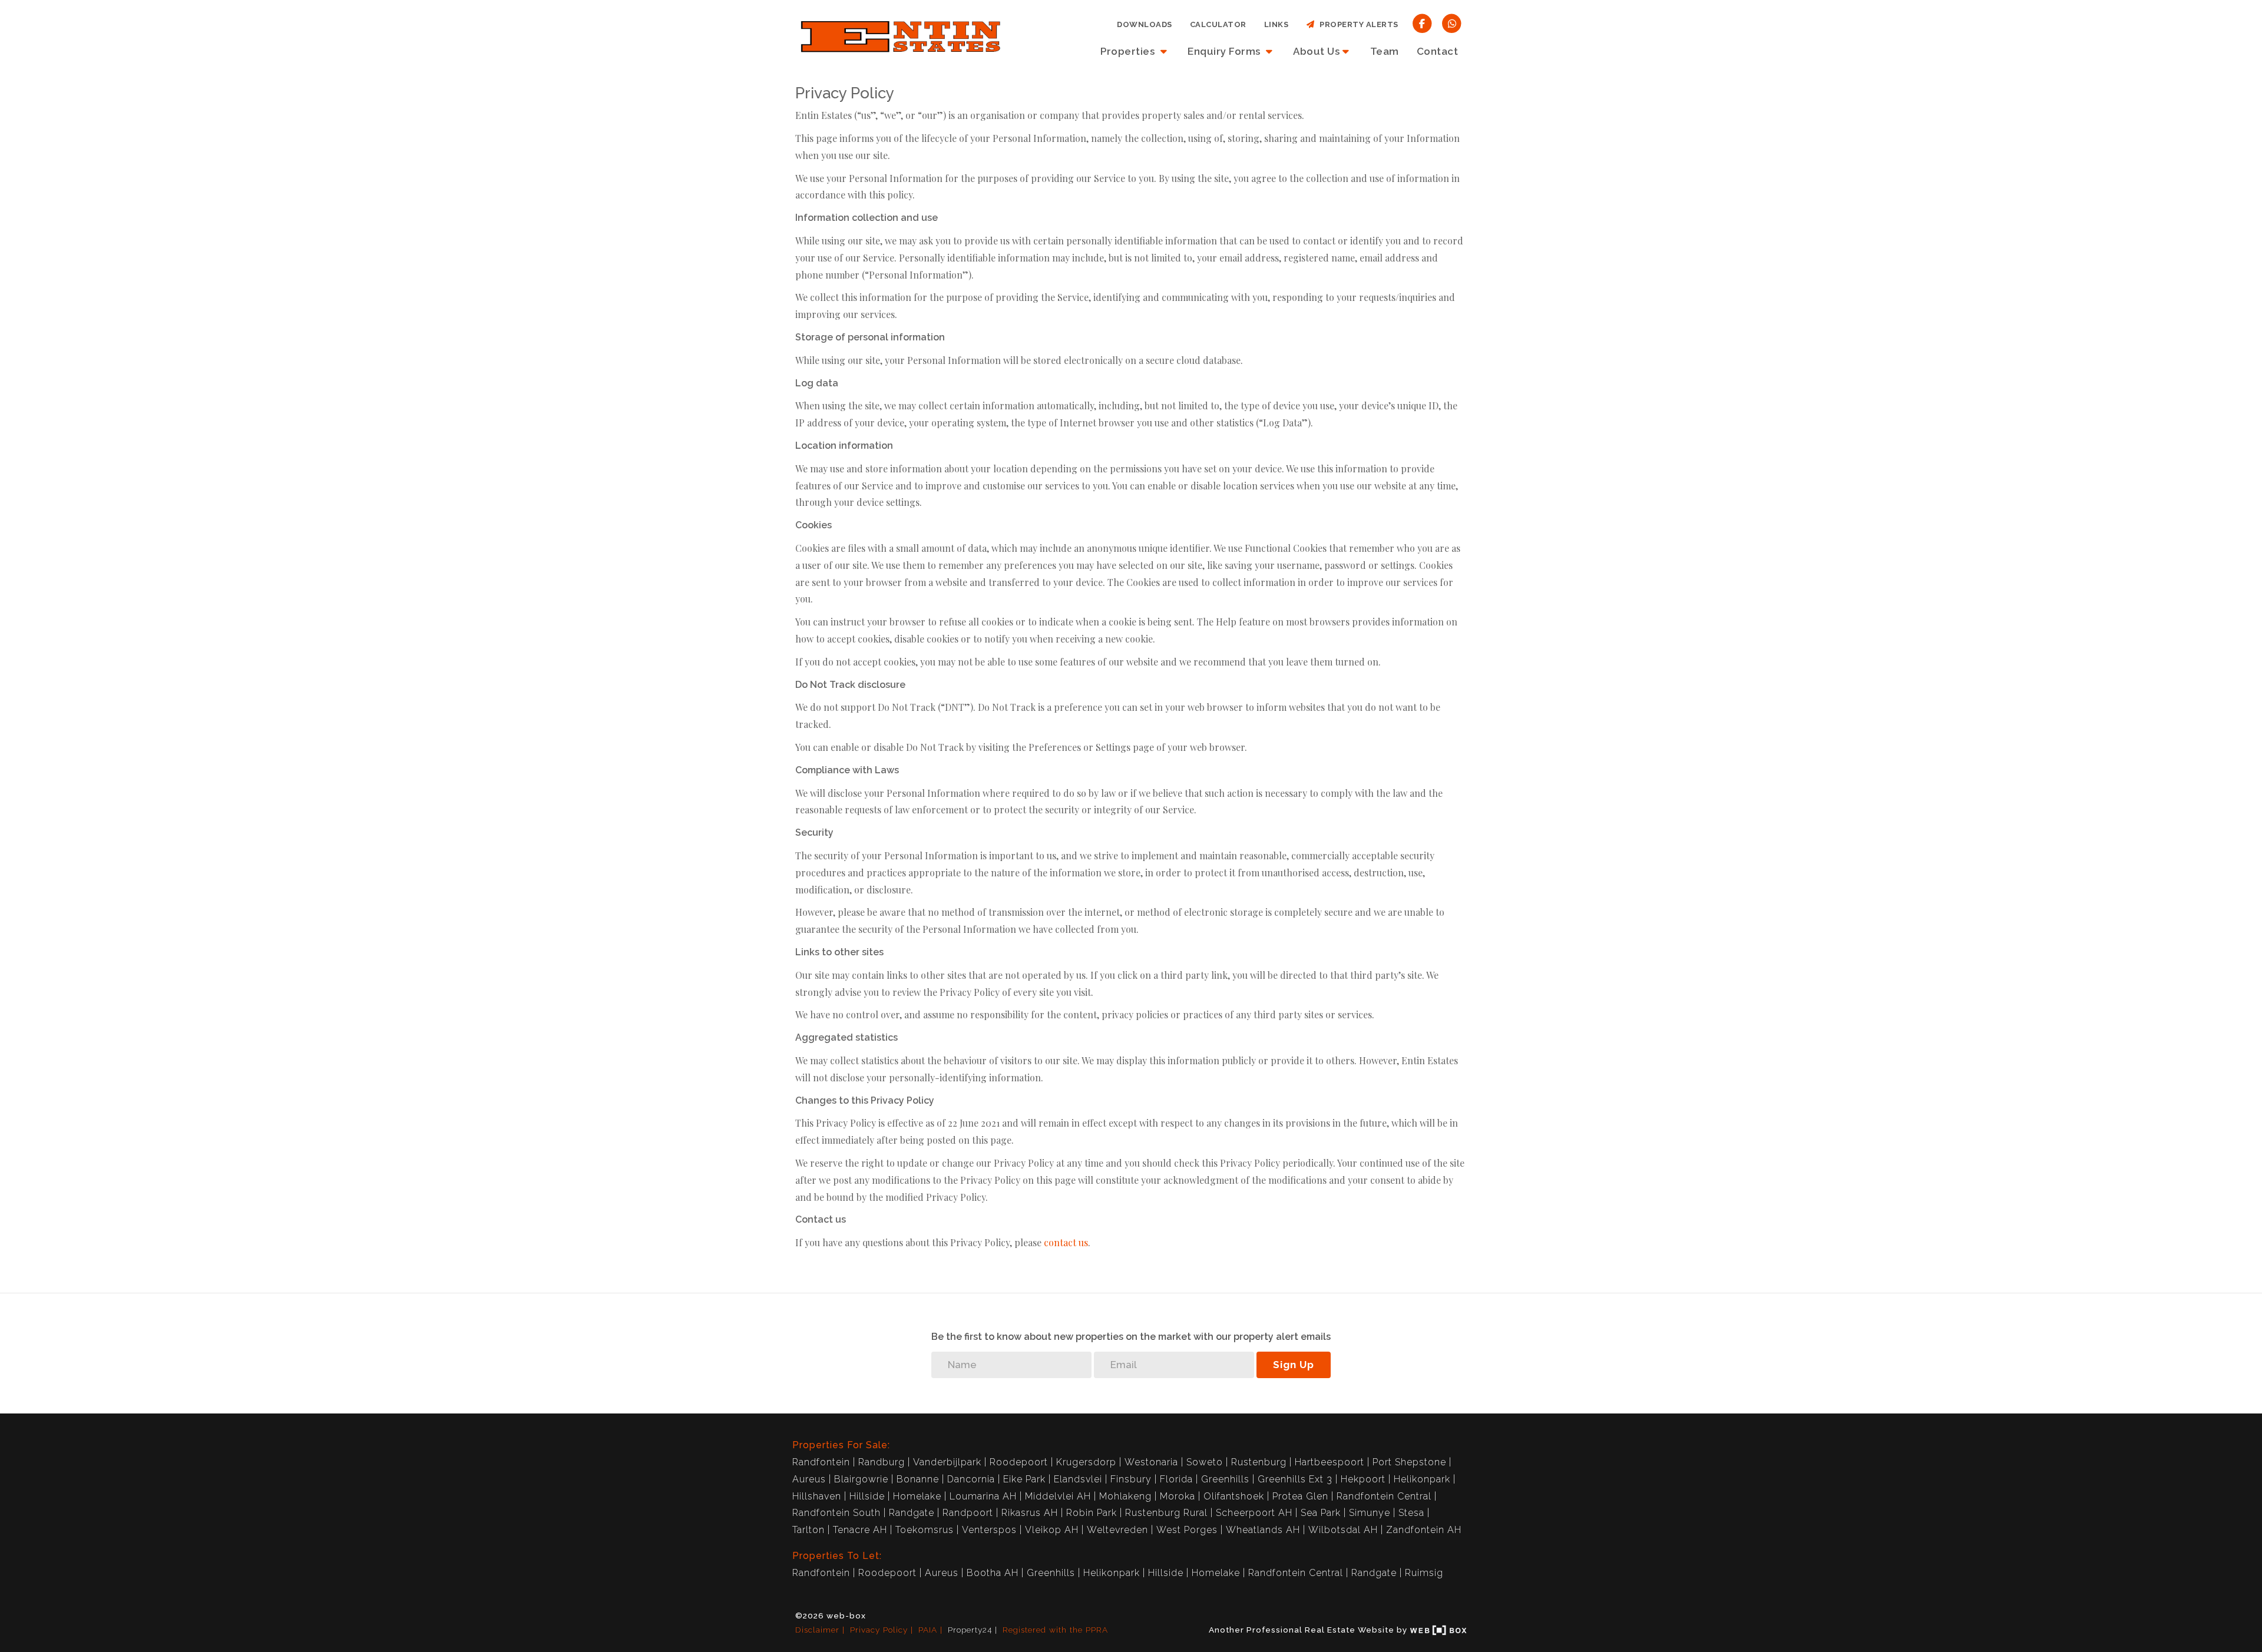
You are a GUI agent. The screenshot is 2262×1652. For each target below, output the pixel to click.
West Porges (1187, 1530)
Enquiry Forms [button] (1225, 51)
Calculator (1218, 24)
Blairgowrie (861, 1479)
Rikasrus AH (1030, 1513)
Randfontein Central (1384, 1496)
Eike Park (1024, 1479)
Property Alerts (1357, 24)
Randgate (912, 1513)
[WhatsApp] (1452, 23)
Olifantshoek (1234, 1496)
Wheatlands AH (1263, 1530)
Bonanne (918, 1479)
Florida (1176, 1479)
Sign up (1294, 1365)
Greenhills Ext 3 (1295, 1479)
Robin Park (1092, 1513)
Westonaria (1151, 1462)
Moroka (1178, 1496)
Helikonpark (1422, 1479)
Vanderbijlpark (947, 1462)
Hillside (867, 1496)
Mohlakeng (1125, 1496)
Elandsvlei (1078, 1479)
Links (1276, 24)
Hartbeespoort (1330, 1462)
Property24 (970, 1630)
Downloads (1145, 24)
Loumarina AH (983, 1496)
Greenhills (1225, 1479)
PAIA (928, 1630)
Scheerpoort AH (1254, 1513)
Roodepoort (1019, 1462)
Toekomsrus (925, 1530)
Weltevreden (1117, 1530)
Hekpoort (1363, 1479)
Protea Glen (1300, 1496)
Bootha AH (993, 1573)
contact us (1066, 1242)
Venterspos (989, 1530)
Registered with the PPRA (1055, 1630)
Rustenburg (1259, 1462)
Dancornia (971, 1479)
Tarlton (808, 1530)
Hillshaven (817, 1496)
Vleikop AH (1052, 1530)
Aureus (809, 1479)
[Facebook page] (1422, 23)
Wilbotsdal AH (1343, 1530)
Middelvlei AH (1058, 1496)
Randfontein (821, 1462)
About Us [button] (1316, 51)
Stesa (1411, 1513)
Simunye (1370, 1513)
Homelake (917, 1496)
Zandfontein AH (1424, 1530)
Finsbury (1131, 1479)
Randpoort (968, 1513)
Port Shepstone (1409, 1462)
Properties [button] (1129, 51)
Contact (1438, 51)
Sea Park (1321, 1513)
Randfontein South (836, 1513)
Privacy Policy (879, 1630)
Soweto (1205, 1462)
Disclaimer (817, 1630)
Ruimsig (1424, 1573)
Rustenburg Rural (1166, 1513)
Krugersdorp (1086, 1462)
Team (1385, 51)
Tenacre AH (860, 1530)
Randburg (882, 1462)
